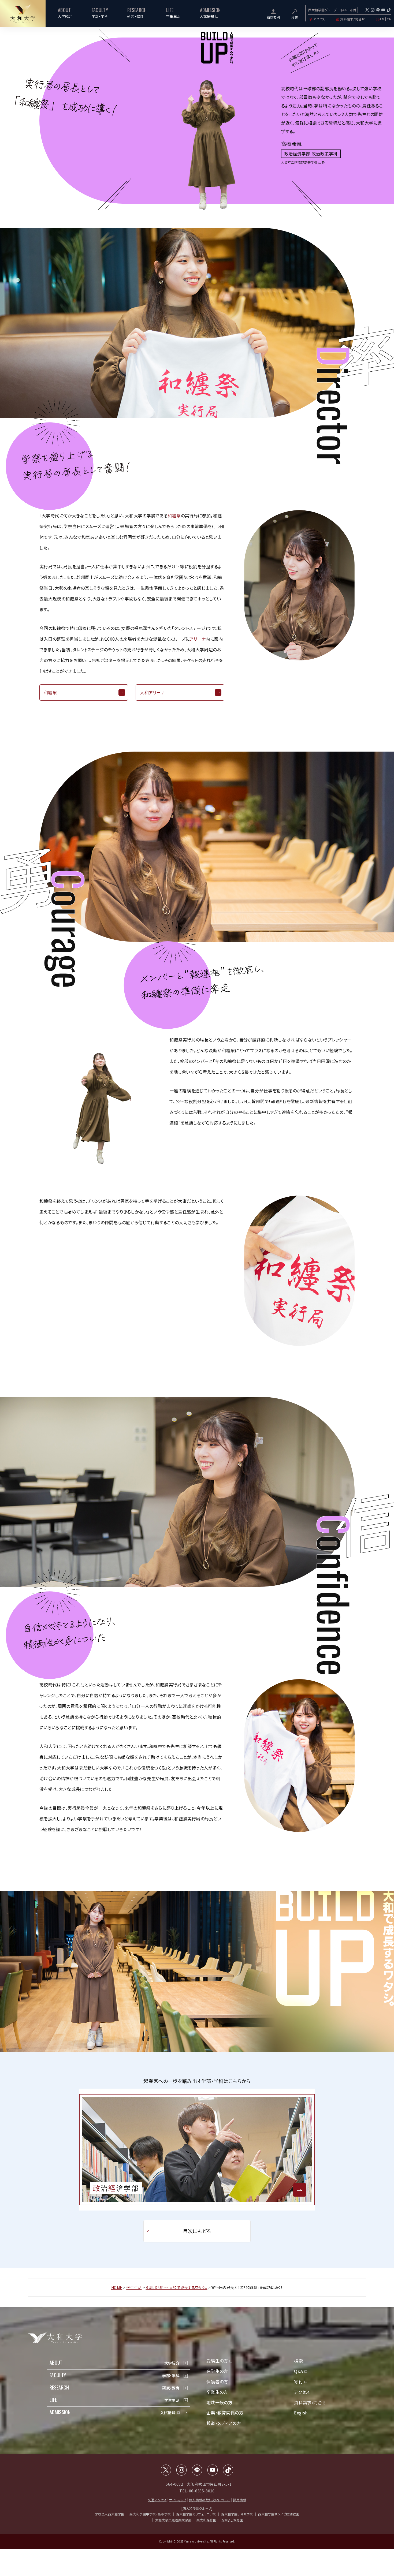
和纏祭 (174, 516)
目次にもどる (197, 2231)
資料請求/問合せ (352, 19)
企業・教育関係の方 (225, 2413)
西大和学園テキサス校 (237, 2514)
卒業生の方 (217, 2392)
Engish (301, 2413)
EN (382, 19)
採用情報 (239, 2500)
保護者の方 (217, 2381)
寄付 (353, 10)
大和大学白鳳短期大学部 (173, 2520)
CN (389, 19)
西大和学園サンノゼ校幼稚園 (279, 2514)
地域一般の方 (219, 2402)
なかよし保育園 (232, 2520)
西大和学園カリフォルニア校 (196, 2514)
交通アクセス (157, 2500)
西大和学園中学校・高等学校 (150, 2514)
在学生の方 (217, 2371)
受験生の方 (217, 2361)
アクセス (319, 19)
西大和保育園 (206, 2520)
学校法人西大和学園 (109, 2514)
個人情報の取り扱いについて (210, 2500)
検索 (298, 2361)
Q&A (343, 10)
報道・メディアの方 (224, 2423)
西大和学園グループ (323, 10)
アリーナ (198, 639)
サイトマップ (178, 2500)
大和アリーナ (152, 692)
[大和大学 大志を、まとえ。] (23, 13)
